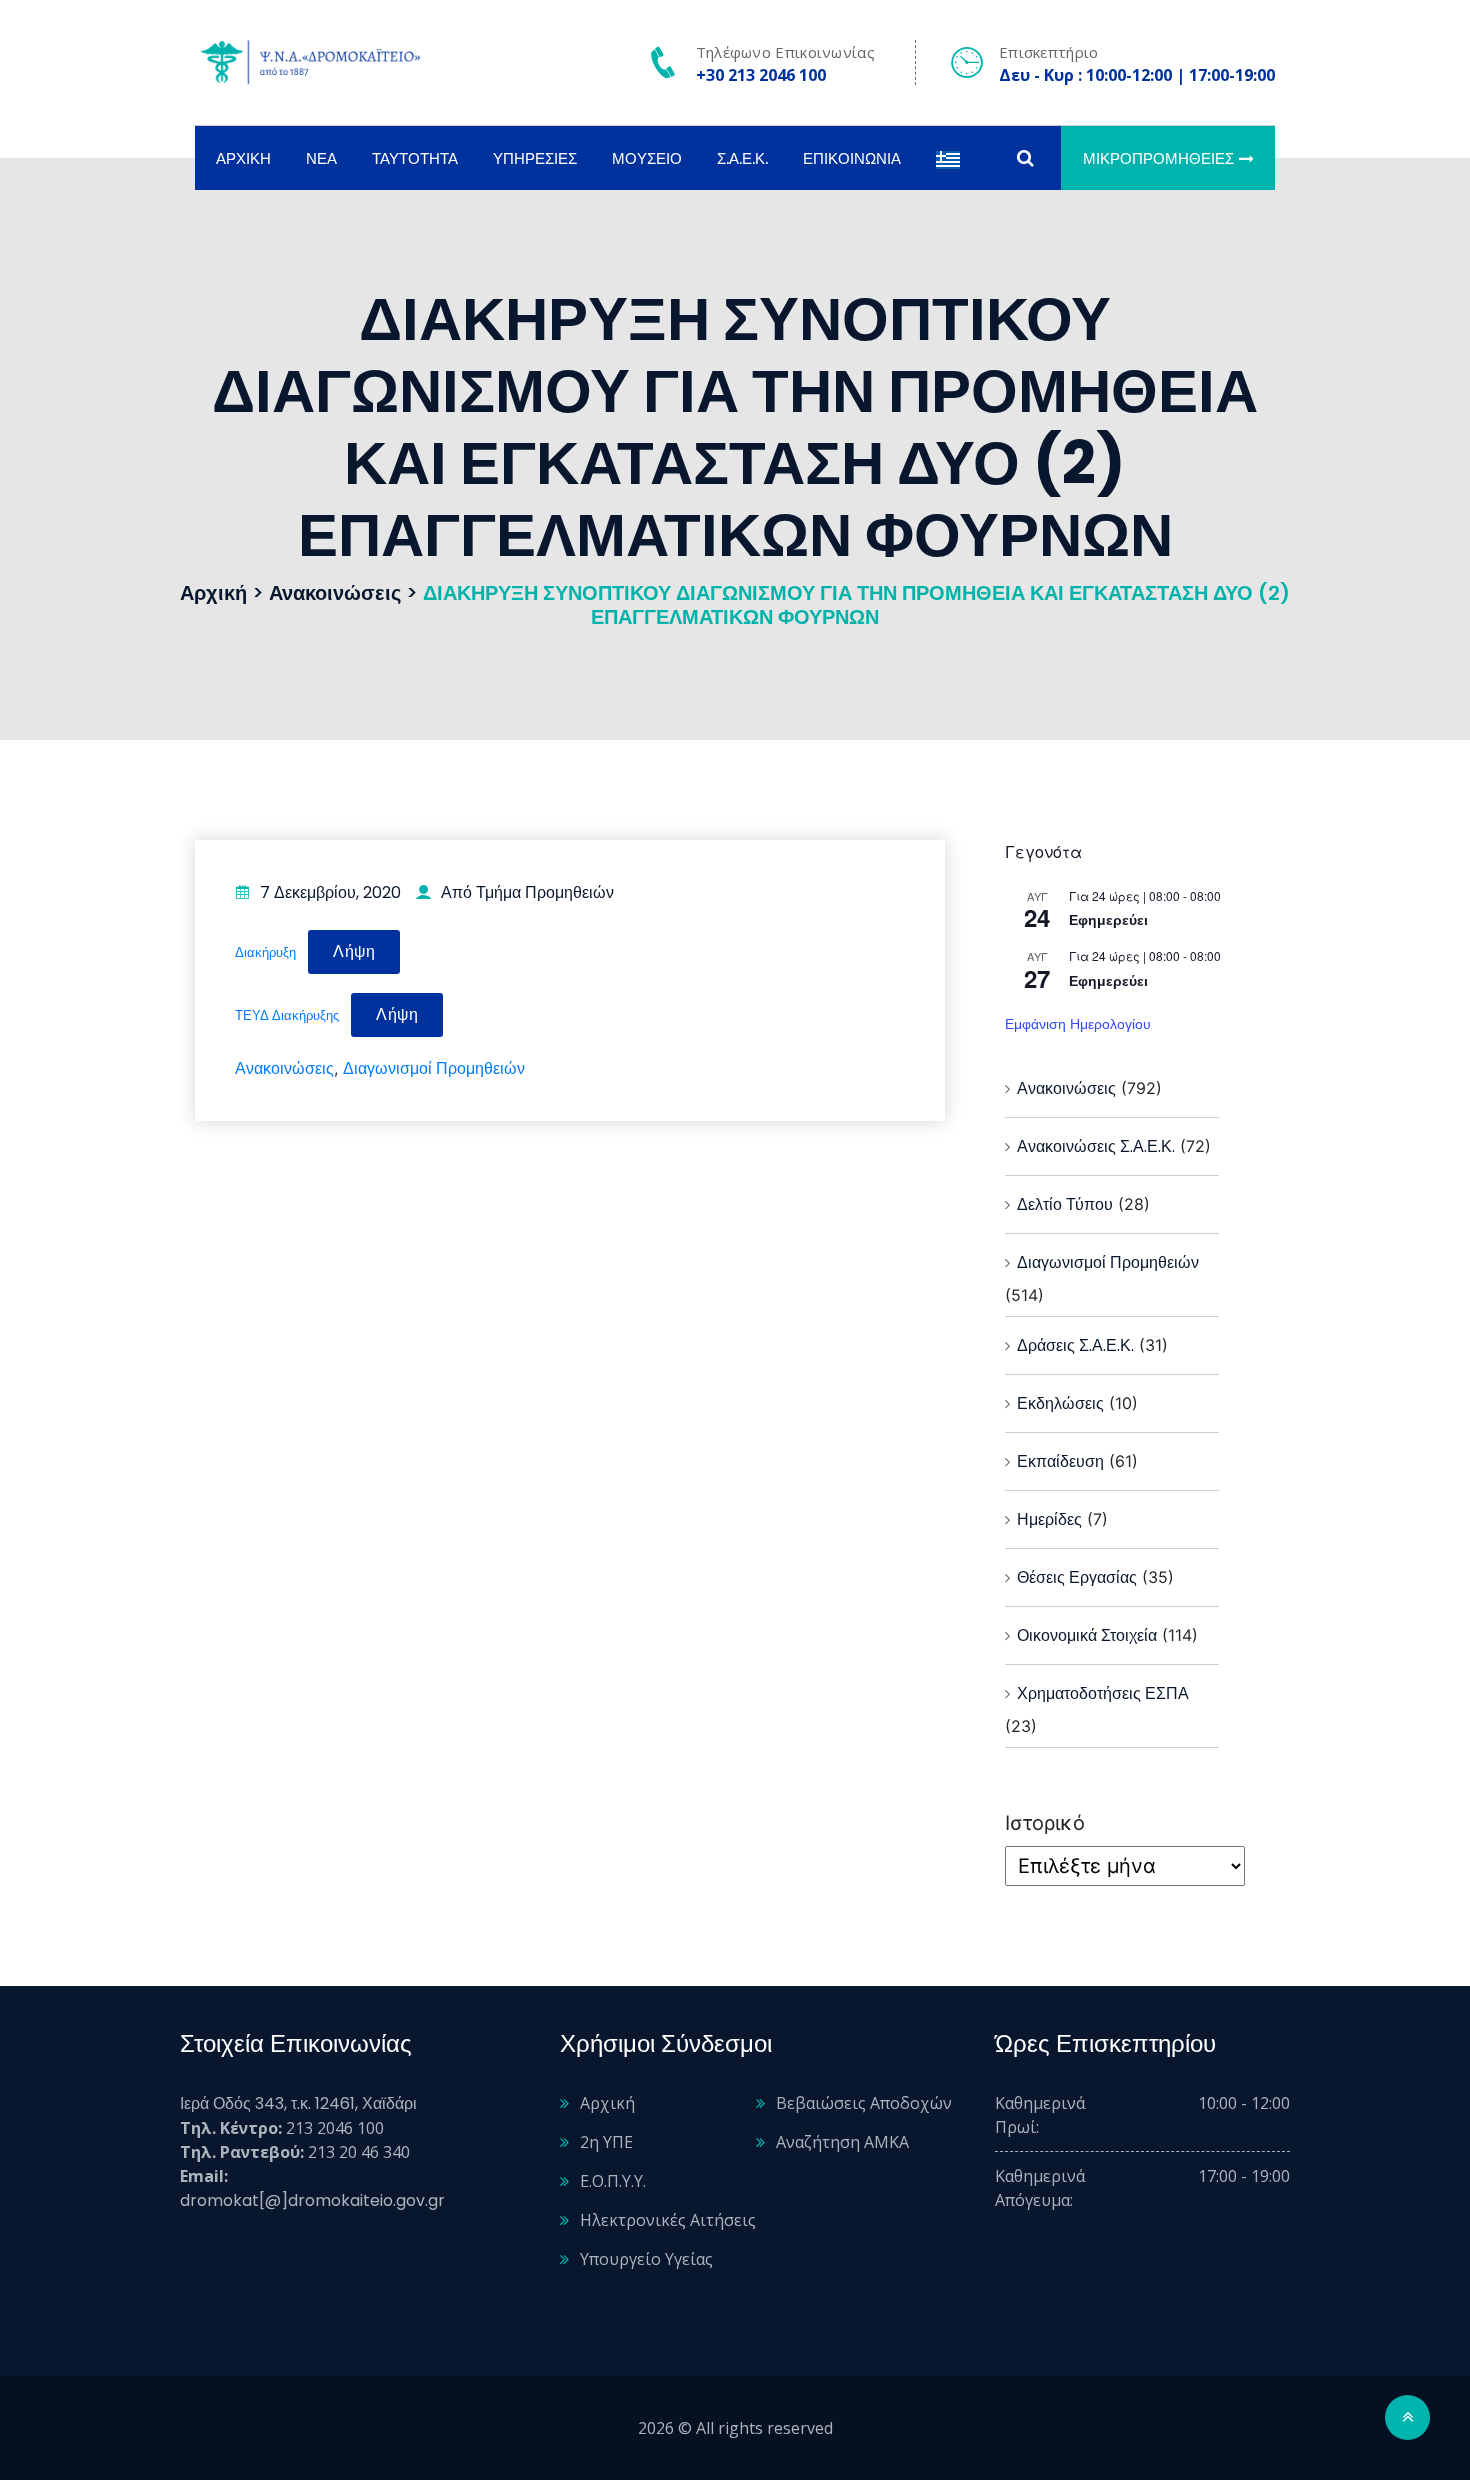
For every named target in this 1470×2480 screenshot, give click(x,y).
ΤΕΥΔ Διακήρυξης (287, 1015)
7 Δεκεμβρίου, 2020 (330, 892)
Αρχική (243, 158)
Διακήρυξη (265, 952)
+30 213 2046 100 (761, 75)
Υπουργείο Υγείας (646, 2259)
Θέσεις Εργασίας (1077, 1577)
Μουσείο (647, 158)
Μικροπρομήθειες (1158, 158)
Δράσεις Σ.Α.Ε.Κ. (1075, 1345)
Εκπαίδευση (1060, 1461)
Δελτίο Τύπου (1065, 1204)
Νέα (321, 158)
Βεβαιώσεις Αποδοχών (864, 2103)
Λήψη (354, 951)
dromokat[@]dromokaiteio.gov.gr (312, 2200)
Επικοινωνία (852, 158)
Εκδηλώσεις (1060, 1403)
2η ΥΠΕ (606, 2142)
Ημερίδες (1049, 1519)
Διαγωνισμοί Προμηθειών (434, 1068)
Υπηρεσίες (535, 158)
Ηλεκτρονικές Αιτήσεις (668, 2220)
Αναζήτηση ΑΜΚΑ (842, 2142)
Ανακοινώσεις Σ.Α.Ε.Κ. (1096, 1146)
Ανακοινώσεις (284, 1068)
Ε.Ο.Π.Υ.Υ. (613, 2181)
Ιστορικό (1045, 1823)
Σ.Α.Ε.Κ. (742, 158)
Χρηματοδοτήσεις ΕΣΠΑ (1103, 1693)
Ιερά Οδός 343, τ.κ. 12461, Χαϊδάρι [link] (298, 2103)
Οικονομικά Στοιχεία (1087, 1635)
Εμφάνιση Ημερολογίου (1078, 1024)
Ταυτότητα (415, 158)
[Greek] (948, 158)
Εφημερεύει (1108, 920)
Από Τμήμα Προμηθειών (527, 892)
